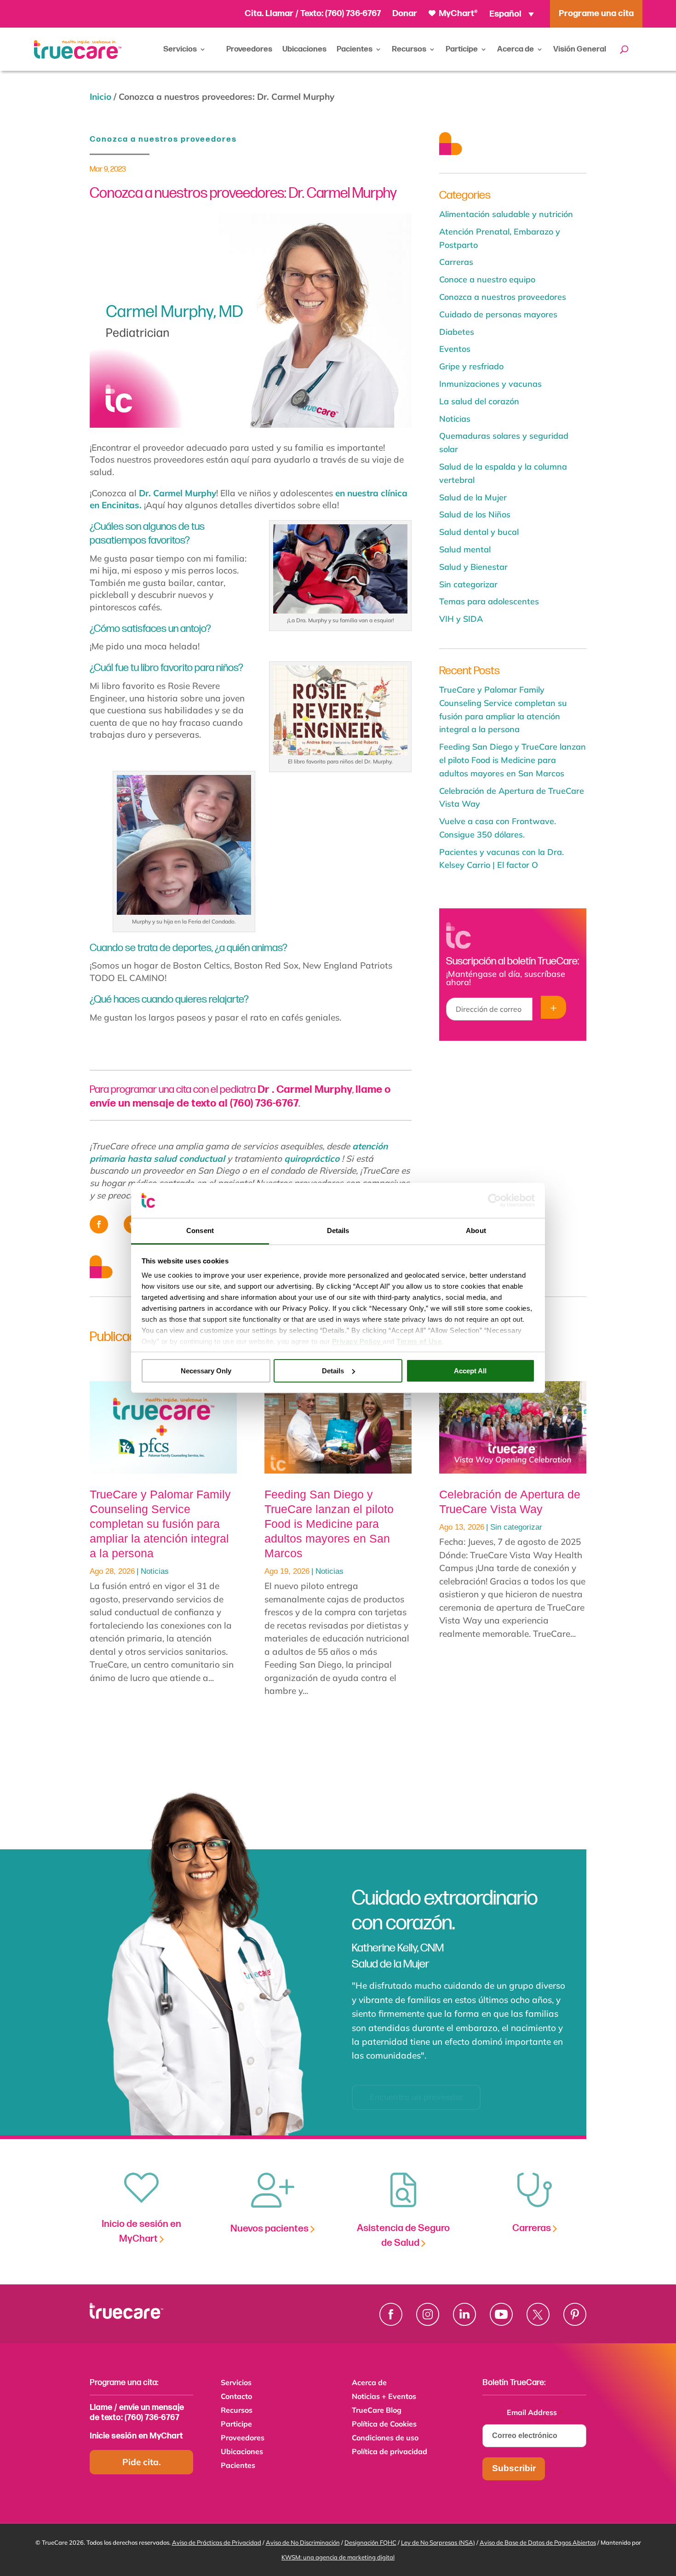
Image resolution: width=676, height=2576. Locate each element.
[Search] (624, 49)
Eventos (455, 349)
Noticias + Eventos (384, 2397)
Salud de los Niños (475, 514)
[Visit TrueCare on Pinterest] (575, 2314)
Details (333, 1371)
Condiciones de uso (385, 2438)
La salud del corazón (479, 401)
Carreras (456, 262)
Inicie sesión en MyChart (136, 2436)
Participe (462, 49)
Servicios (180, 49)
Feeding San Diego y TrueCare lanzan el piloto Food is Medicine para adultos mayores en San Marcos (513, 760)
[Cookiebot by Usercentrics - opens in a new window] (495, 1200)
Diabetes (457, 332)
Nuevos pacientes (270, 2229)
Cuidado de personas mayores (498, 314)
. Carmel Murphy (305, 1090)
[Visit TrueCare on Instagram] (428, 2314)
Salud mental (465, 549)
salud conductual (189, 1159)
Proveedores (249, 49)
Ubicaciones (304, 49)
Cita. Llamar (270, 14)
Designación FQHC (370, 2542)
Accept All (470, 1371)
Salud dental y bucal (479, 532)
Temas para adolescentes (489, 601)
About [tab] (476, 1231)
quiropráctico (312, 1159)
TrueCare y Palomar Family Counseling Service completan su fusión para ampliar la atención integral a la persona (160, 1524)
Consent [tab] (200, 1231)
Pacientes (355, 49)
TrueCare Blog (377, 2411)
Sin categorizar (468, 584)
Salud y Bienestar (473, 567)
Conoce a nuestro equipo (487, 279)
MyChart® (457, 14)
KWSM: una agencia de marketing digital (338, 2557)
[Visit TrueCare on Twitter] (538, 2314)
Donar (405, 14)
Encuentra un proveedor (416, 2085)
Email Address (535, 2412)
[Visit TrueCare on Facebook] (391, 2314)
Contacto (236, 2397)
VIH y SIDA (461, 619)
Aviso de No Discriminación (303, 2542)
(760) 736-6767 (353, 14)
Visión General (580, 49)
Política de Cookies (384, 2424)
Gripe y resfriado (471, 366)
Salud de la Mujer (473, 497)
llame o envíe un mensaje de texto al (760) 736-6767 (240, 1096)
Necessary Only (206, 1371)
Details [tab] (338, 1231)
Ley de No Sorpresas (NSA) (438, 2542)
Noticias (455, 419)
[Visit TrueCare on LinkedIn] (464, 2314)
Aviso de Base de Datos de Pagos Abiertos (538, 2542)
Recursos (409, 49)
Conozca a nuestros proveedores (163, 139)
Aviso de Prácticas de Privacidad (217, 2542)
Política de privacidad (390, 2452)
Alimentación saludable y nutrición (506, 214)
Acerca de (516, 49)
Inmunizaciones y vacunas (490, 384)
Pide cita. (142, 2462)
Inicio (100, 97)
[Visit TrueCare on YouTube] (501, 2314)
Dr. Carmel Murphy (178, 493)
